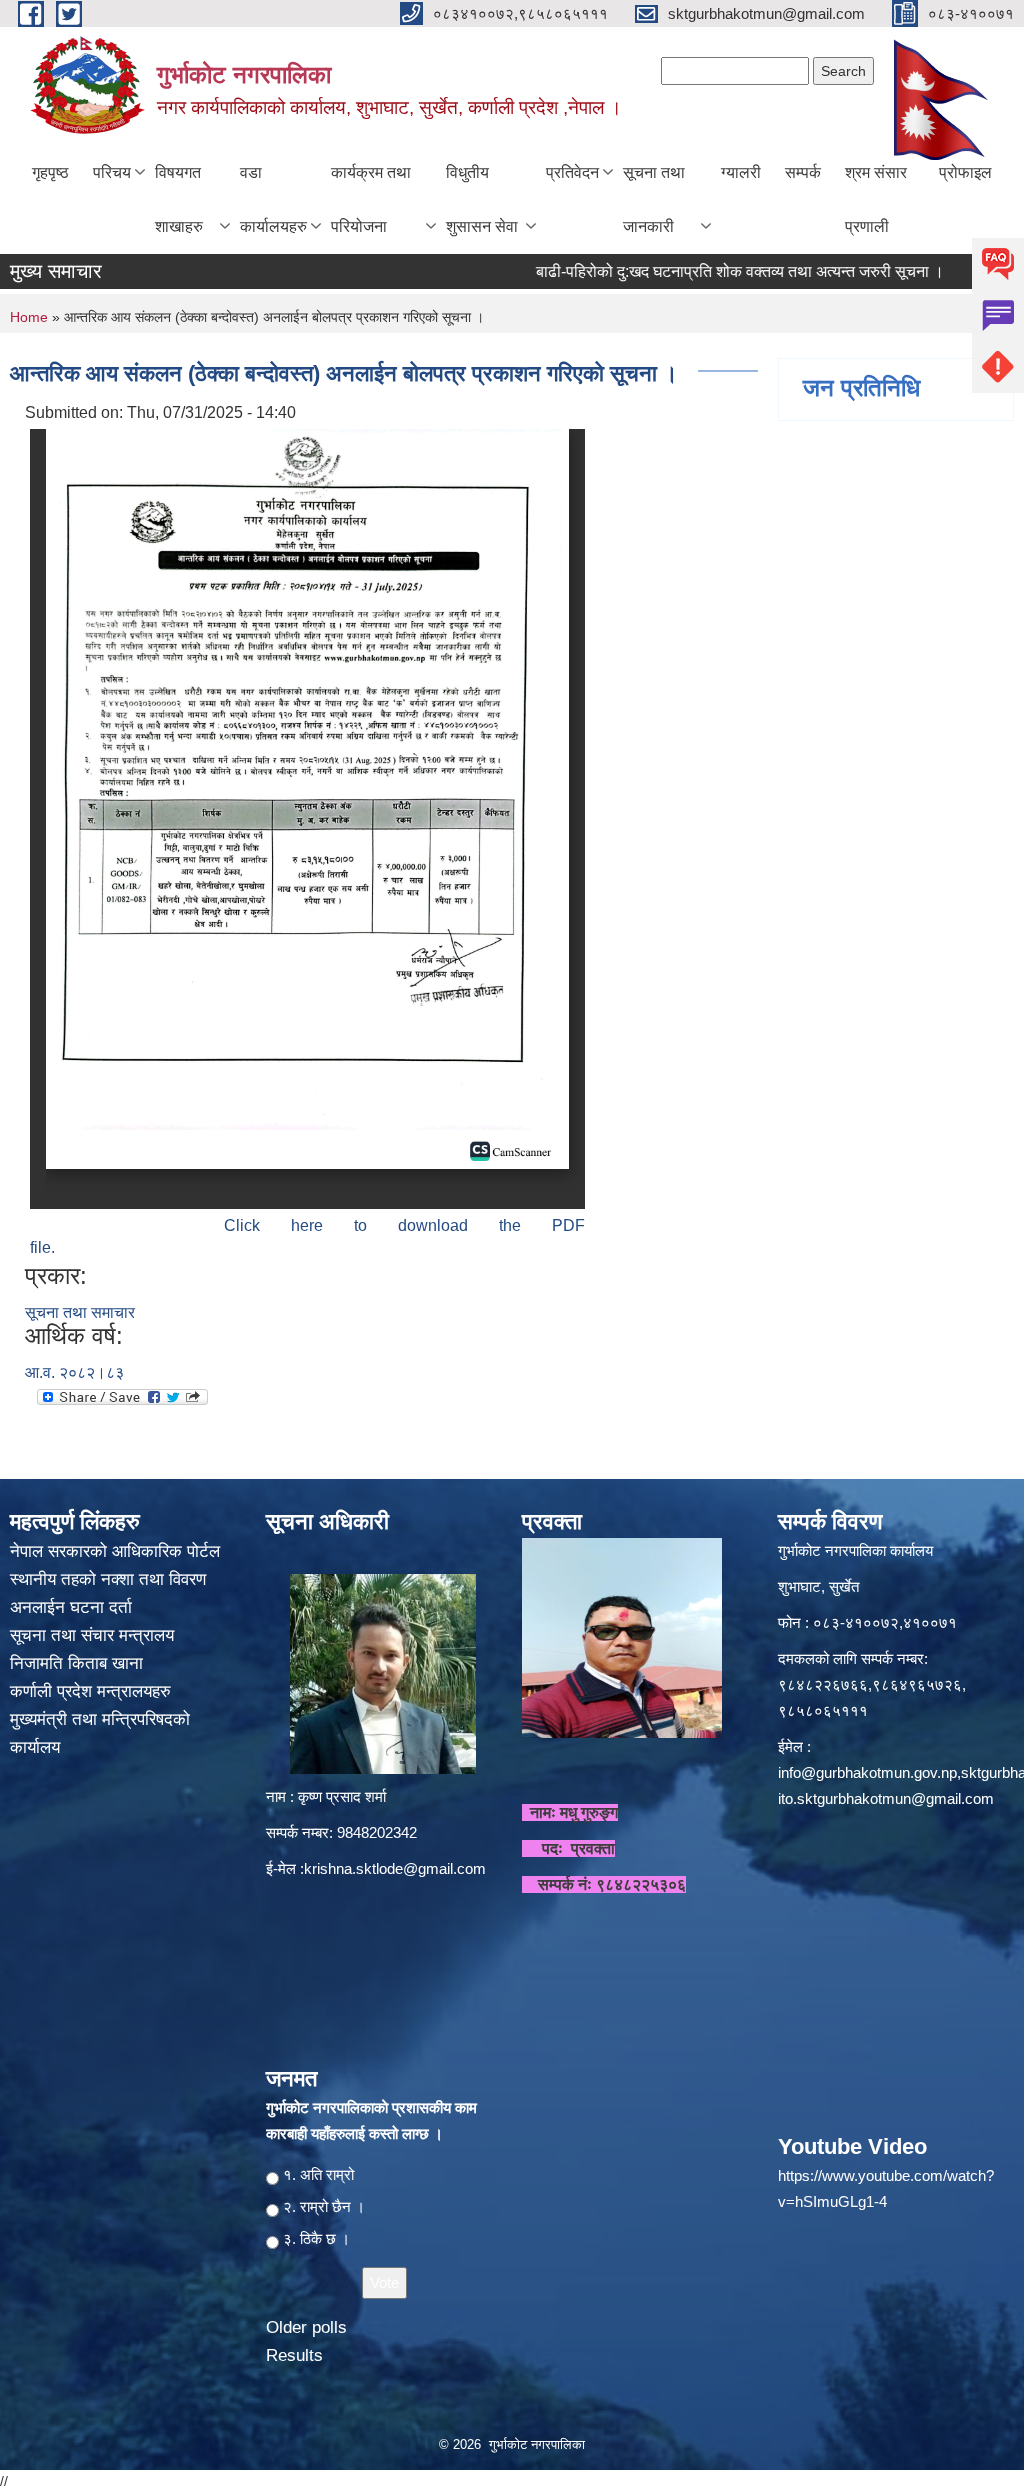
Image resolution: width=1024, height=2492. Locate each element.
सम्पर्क (803, 172)
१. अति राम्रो (318, 2174)
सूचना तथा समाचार (80, 1312)
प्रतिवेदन (572, 172)
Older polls (306, 2327)
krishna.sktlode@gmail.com (395, 1868)
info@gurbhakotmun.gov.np (867, 1772)
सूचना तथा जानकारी (654, 199)
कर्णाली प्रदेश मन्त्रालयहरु (90, 1691)
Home (29, 317)
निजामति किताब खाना (79, 1663)
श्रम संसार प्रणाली (876, 199)
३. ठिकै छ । (316, 2238)
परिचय (112, 172)
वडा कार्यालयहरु (273, 199)
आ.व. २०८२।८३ (74, 1372)
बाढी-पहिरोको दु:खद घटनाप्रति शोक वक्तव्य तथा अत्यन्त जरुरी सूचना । (701, 271)
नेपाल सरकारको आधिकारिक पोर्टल (115, 1551)
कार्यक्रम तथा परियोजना (371, 199)
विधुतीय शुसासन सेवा (482, 199)
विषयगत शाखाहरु (179, 199)
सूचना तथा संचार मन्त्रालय (94, 1635)
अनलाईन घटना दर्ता (71, 1607)
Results (294, 2355)
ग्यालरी (741, 172)
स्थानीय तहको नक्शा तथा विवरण (110, 1579)
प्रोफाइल (965, 172)
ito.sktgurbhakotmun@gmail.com (886, 1798)
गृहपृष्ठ (50, 172)
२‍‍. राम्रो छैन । (324, 2206)
